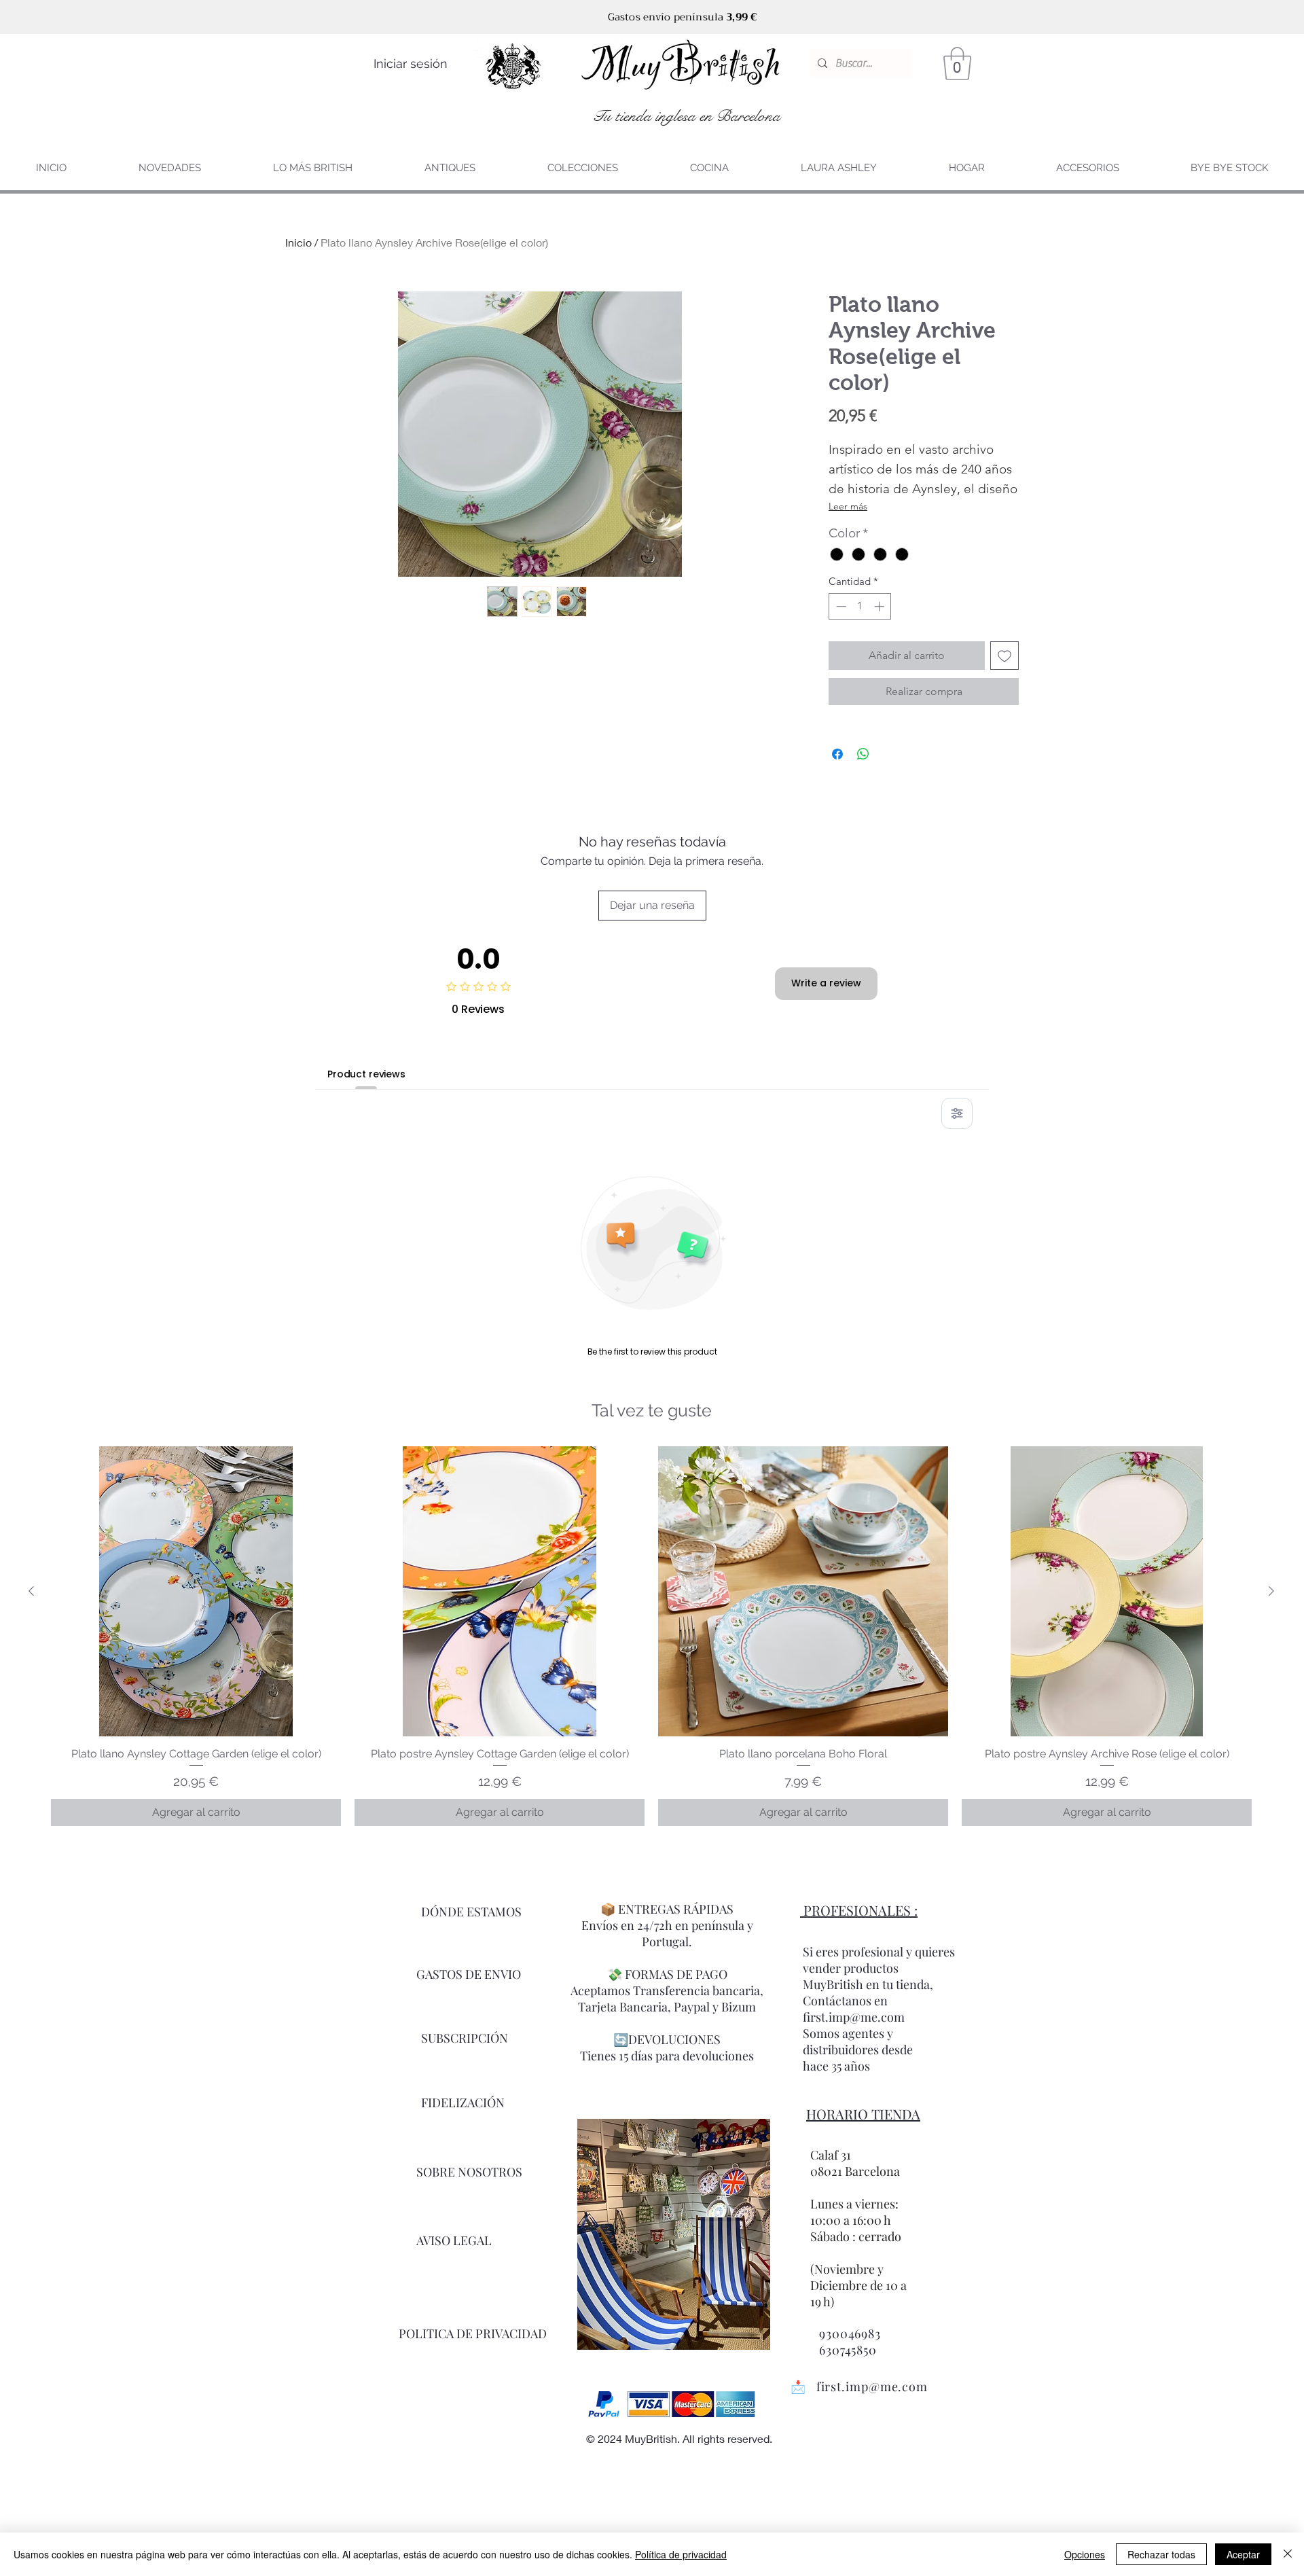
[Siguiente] (1271, 1591)
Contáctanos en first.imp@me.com (854, 2009)
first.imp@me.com (872, 2386)
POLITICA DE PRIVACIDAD (473, 2333)
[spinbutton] (860, 606)
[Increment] (881, 606)
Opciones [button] (1085, 2554)
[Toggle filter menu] (957, 1113)
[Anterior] (31, 1591)
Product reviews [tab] (366, 1074)
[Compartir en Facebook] (837, 754)
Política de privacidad (681, 2554)
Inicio (298, 242)
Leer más (848, 506)
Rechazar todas (1161, 2554)
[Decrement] (840, 606)
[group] (651, 1636)
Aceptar (1243, 2554)
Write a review (826, 983)
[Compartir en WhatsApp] (863, 754)
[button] (957, 64)
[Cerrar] (1288, 2554)
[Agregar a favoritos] (1004, 656)
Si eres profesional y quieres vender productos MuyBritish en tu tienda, (879, 1968)
